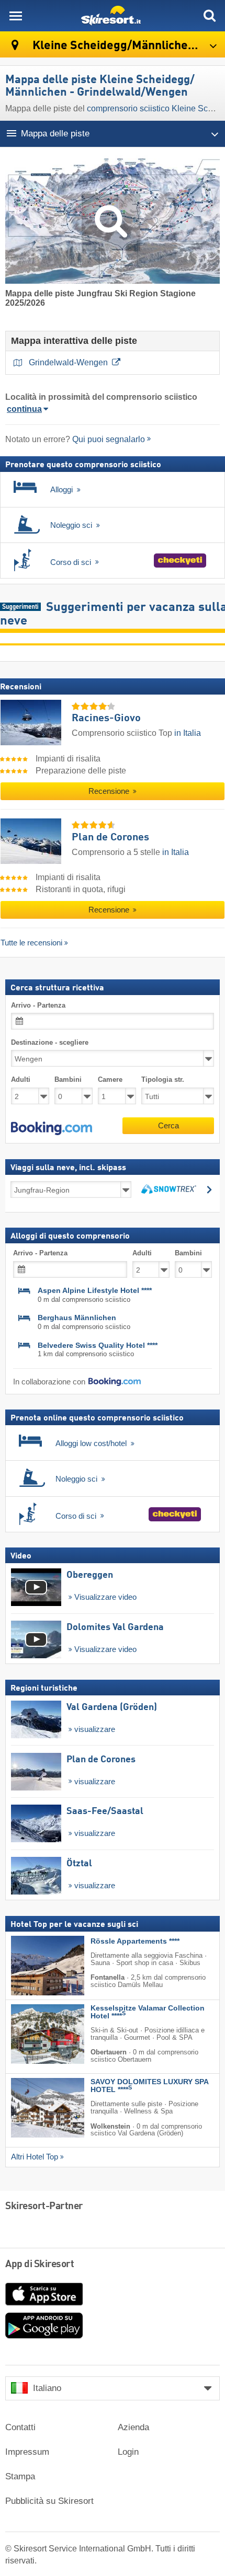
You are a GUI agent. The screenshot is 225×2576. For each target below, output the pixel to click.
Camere (110, 1080)
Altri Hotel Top (35, 2157)
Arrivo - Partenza (38, 1005)
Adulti (21, 1080)
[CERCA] (209, 16)
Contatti (20, 2427)
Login (128, 2452)
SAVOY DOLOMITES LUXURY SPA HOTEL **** (149, 2086)
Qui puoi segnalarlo (109, 439)
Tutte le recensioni (31, 943)
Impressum (27, 2452)
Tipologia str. (163, 1080)
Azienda (133, 2427)
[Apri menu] (16, 16)
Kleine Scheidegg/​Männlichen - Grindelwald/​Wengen (127, 46)
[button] (52, 1128)
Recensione (110, 791)
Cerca (168, 1125)
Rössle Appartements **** (135, 1941)
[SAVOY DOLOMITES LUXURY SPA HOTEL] (32, 2108)
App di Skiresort (40, 2265)
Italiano (47, 2388)
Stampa (20, 2476)
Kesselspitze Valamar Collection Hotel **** (148, 2012)
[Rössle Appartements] (32, 1966)
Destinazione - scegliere (50, 1042)
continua (24, 409)
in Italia (188, 733)
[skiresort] (113, 16)
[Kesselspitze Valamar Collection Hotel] (32, 2034)
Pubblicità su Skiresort (49, 2501)
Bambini (68, 1080)
